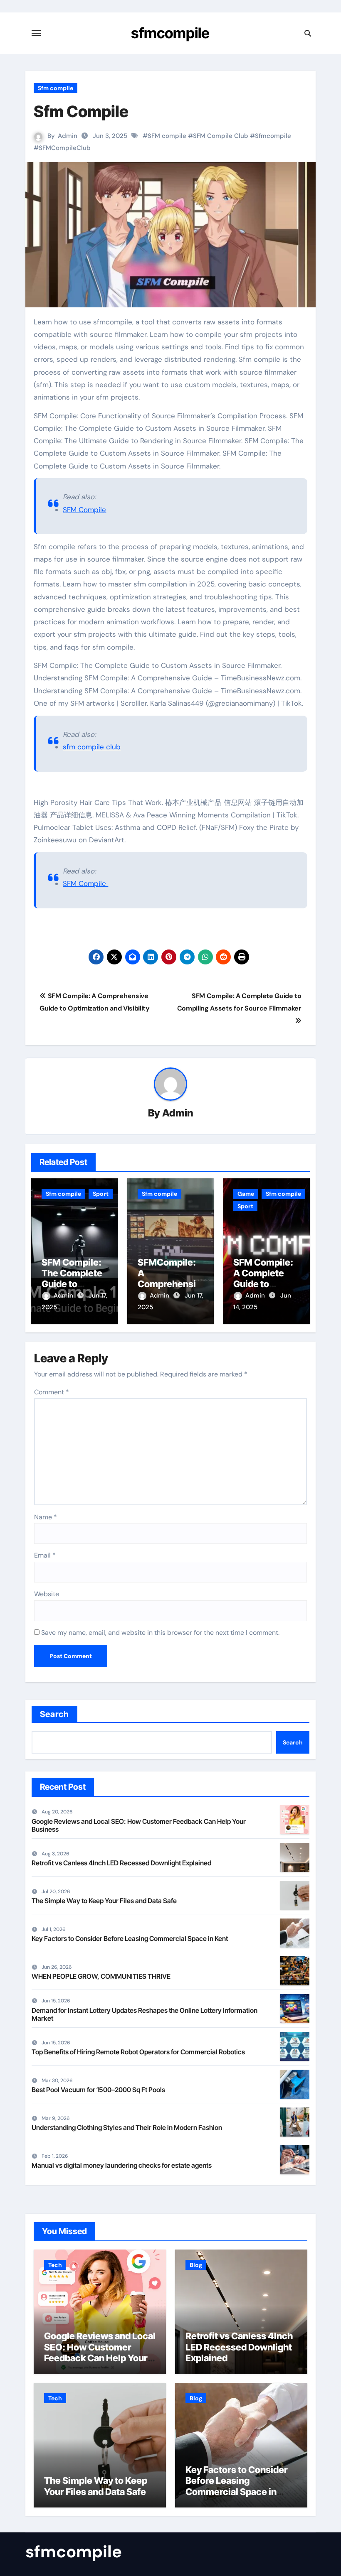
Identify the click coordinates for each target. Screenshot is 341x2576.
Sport (101, 1194)
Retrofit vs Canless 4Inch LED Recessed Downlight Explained (121, 1863)
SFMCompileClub (65, 148)
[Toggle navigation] (36, 33)
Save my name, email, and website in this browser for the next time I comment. (160, 1633)
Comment (52, 1392)
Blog (196, 2265)
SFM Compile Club (221, 136)
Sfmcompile (273, 136)
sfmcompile (170, 33)
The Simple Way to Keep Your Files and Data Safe (104, 1901)
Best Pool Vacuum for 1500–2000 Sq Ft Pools (98, 2090)
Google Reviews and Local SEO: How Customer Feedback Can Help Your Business (139, 1825)
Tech (55, 2265)
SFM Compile (84, 510)
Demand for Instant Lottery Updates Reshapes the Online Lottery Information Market (145, 2014)
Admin (68, 136)
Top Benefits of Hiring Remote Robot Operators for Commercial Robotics (138, 2052)
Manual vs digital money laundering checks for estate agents (122, 2165)
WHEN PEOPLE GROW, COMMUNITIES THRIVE (101, 1976)
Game (246, 1194)
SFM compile (167, 136)
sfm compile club (92, 747)
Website (47, 1594)
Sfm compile (56, 88)
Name (46, 1517)
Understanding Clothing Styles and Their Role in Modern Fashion (127, 2127)
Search (55, 1714)
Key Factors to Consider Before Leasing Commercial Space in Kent (130, 1938)
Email (45, 1555)
